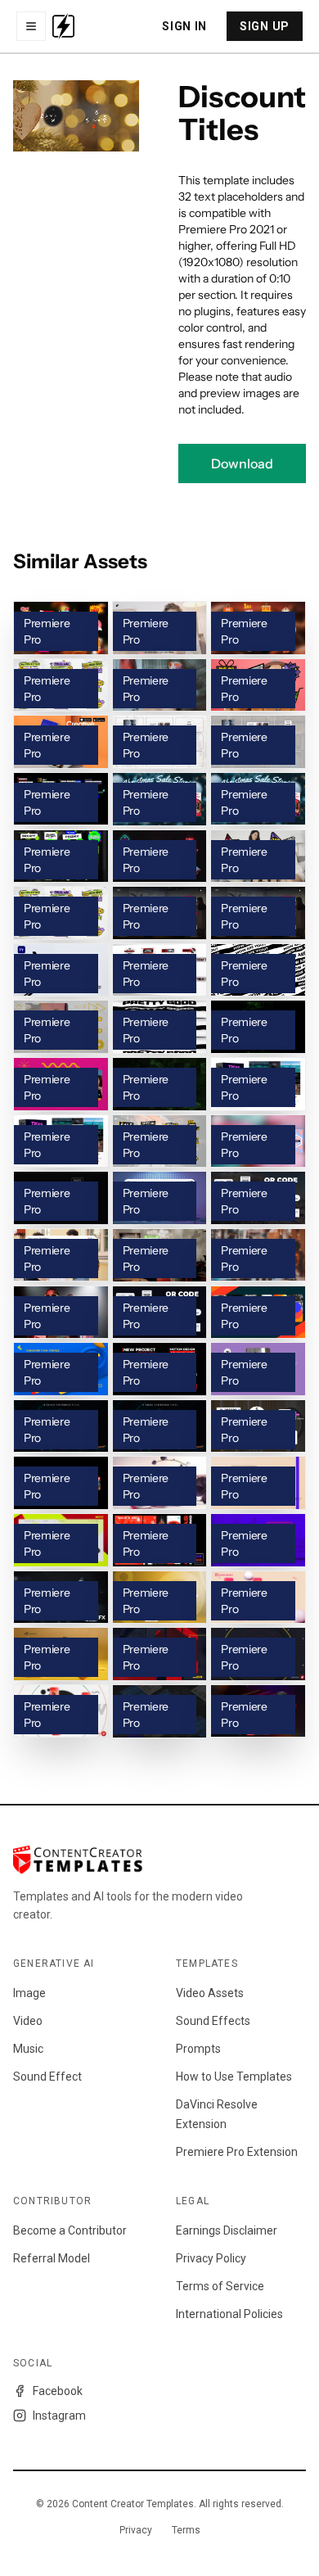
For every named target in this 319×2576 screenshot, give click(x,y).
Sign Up (265, 26)
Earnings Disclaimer (227, 2230)
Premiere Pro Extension (237, 2152)
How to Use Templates (234, 2077)
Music (28, 2049)
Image (29, 1993)
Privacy (136, 2530)
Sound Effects (213, 2021)
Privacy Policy (211, 2258)
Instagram (59, 2416)
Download (242, 463)
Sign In (184, 26)
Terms (186, 2530)
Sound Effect (47, 2077)
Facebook (58, 2391)
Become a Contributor (70, 2230)
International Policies (229, 2314)
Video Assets (210, 1993)
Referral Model (52, 2258)
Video (28, 2021)
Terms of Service (220, 2286)
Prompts (198, 2049)
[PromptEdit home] (63, 26)
